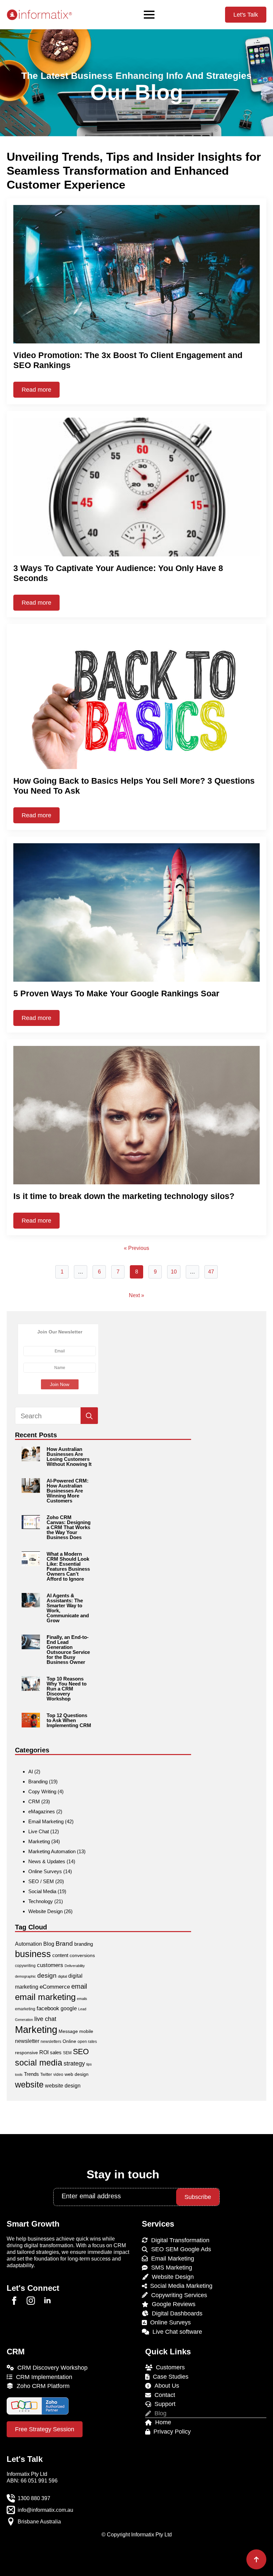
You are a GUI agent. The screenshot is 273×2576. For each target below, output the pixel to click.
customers (50, 1965)
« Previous (136, 1248)
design (47, 1976)
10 (174, 1272)
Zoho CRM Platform (41, 2386)
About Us (165, 2386)
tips (89, 2064)
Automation (28, 1944)
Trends (31, 2074)
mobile (86, 2031)
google (69, 2008)
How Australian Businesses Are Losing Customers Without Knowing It (69, 1457)
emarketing (25, 2009)
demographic (25, 1976)
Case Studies (169, 2377)
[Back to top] (256, 2559)
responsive (26, 2053)
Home (161, 2422)
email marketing (45, 1997)
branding (84, 1944)
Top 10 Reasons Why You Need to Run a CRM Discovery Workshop (67, 1689)
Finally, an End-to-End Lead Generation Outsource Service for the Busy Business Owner (68, 1650)
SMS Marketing (170, 2268)
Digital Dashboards (175, 2313)
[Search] (89, 1416)
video (58, 2075)
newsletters (51, 2042)
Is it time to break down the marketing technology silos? (124, 1196)
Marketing (39, 1841)
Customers (169, 2367)
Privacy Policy (170, 2432)
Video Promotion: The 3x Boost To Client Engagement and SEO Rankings (128, 360)
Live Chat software (176, 2332)
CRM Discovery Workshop (51, 2368)
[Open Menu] (149, 15)
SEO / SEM (41, 1881)
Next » (136, 1295)
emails (82, 1999)
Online (69, 2041)
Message (68, 2031)
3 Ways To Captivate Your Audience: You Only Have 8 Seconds (118, 573)
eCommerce (55, 1987)
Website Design (45, 1911)
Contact (163, 2395)
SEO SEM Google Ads (179, 2249)
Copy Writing (42, 1791)
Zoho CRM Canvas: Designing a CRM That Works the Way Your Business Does (69, 1527)
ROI (44, 2052)
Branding (38, 1782)
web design (77, 2074)
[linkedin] (47, 2301)
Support (163, 2404)
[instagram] (31, 2301)
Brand (64, 1944)
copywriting (25, 1966)
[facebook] (14, 2301)
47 (211, 1272)
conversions (82, 1955)
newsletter (27, 2041)
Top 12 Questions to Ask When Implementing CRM (69, 1720)
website (29, 2084)
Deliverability (75, 1966)
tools (19, 2075)
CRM (34, 1801)
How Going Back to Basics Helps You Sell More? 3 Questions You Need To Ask (134, 786)
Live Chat (39, 1831)
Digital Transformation (179, 2240)
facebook (48, 2008)
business (33, 1954)
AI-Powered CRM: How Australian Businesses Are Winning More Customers (68, 1491)
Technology (41, 1901)
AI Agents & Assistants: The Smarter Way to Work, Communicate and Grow (68, 1608)
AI (31, 1772)
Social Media (42, 1891)
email (79, 1986)
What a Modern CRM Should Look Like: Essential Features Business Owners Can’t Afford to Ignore (68, 1566)
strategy (74, 2063)
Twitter (46, 2075)
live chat (45, 2019)
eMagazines (42, 1811)
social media (39, 2063)
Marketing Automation (52, 1851)
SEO (81, 2052)
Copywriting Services (177, 2295)
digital (62, 1976)
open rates (87, 2042)
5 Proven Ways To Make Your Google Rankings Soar (116, 993)
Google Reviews (172, 2304)
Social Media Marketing (180, 2286)
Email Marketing (46, 1821)
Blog (49, 1944)
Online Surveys (45, 1871)
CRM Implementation (42, 2377)
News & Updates (47, 1861)
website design (63, 2086)
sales (56, 2052)
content (60, 1955)
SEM (67, 2053)
